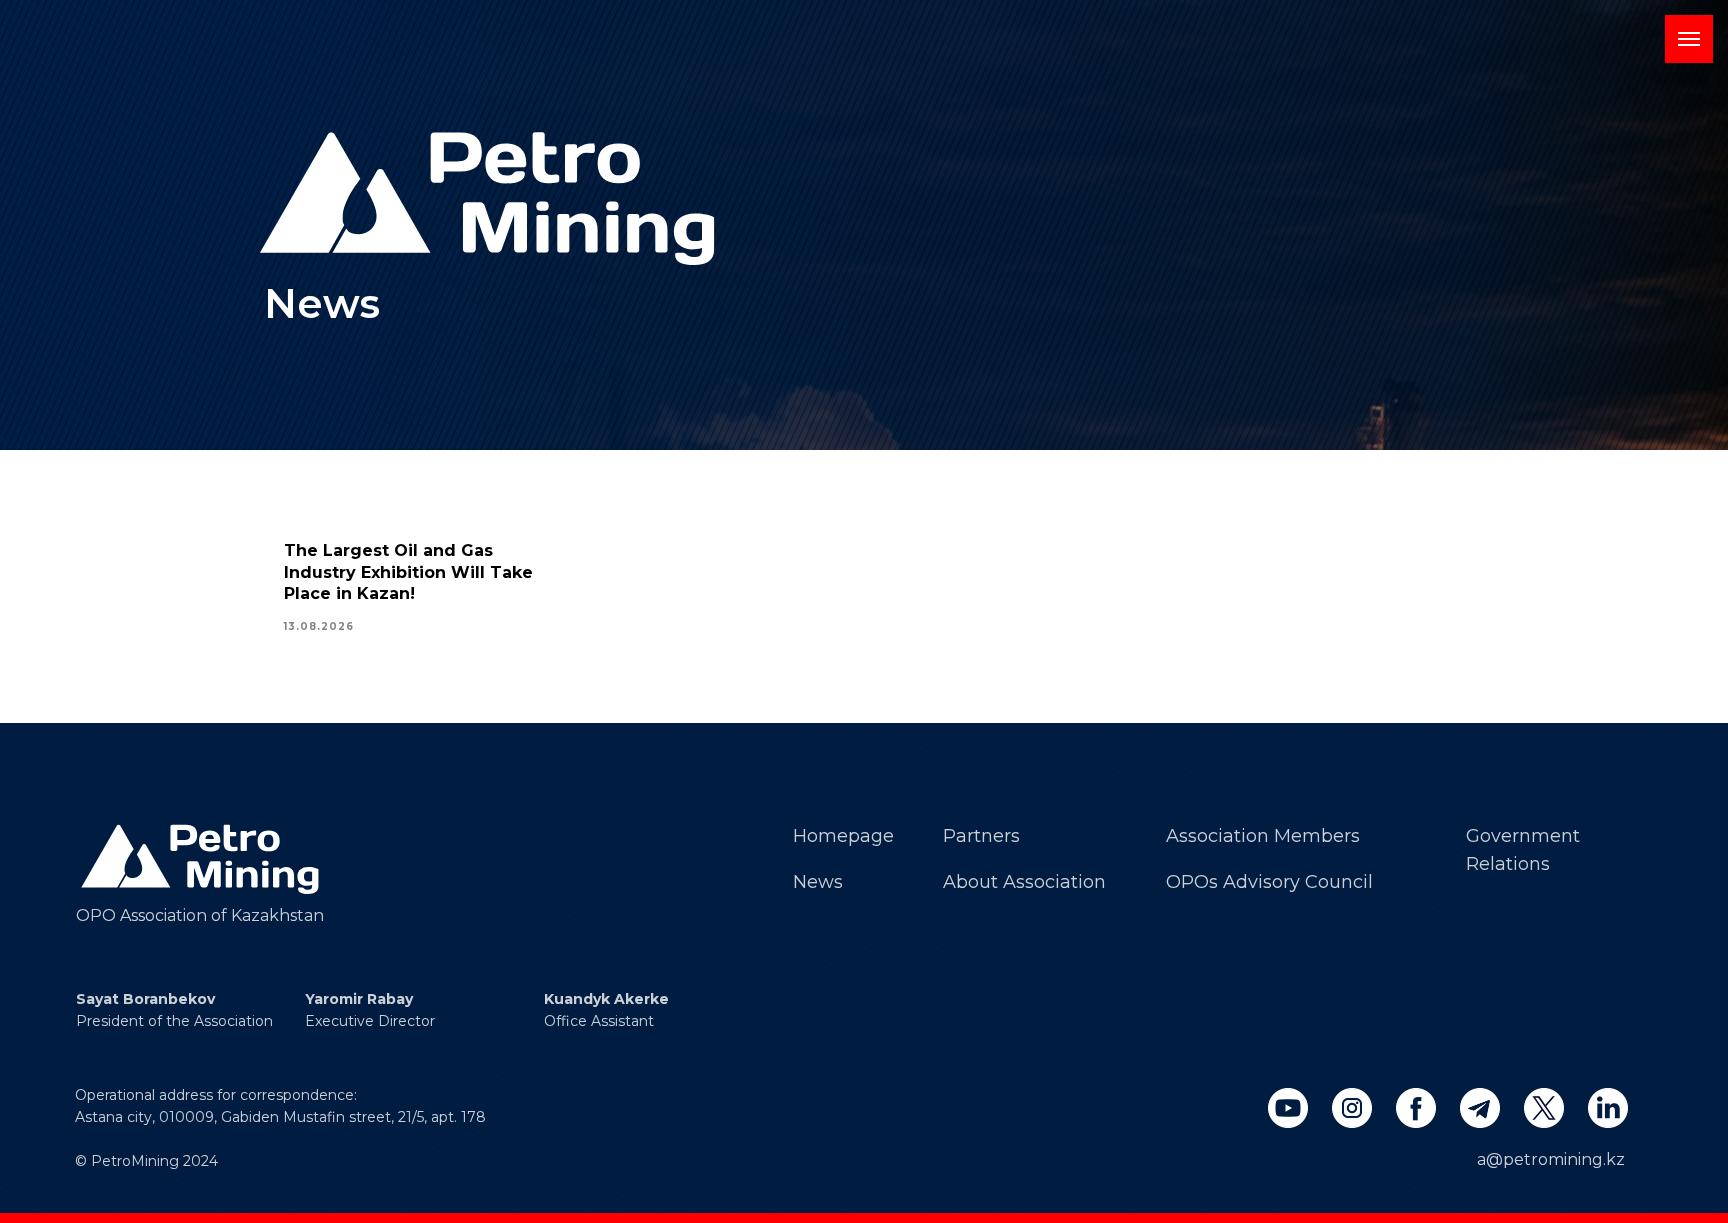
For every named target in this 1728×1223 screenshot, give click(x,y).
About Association (1024, 882)
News (818, 882)
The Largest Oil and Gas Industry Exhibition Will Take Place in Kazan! (408, 572)
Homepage (843, 836)
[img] (203, 859)
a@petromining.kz (1551, 1159)
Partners (981, 836)
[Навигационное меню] (1689, 39)
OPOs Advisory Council (1269, 882)
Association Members (1263, 836)
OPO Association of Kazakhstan (200, 915)
